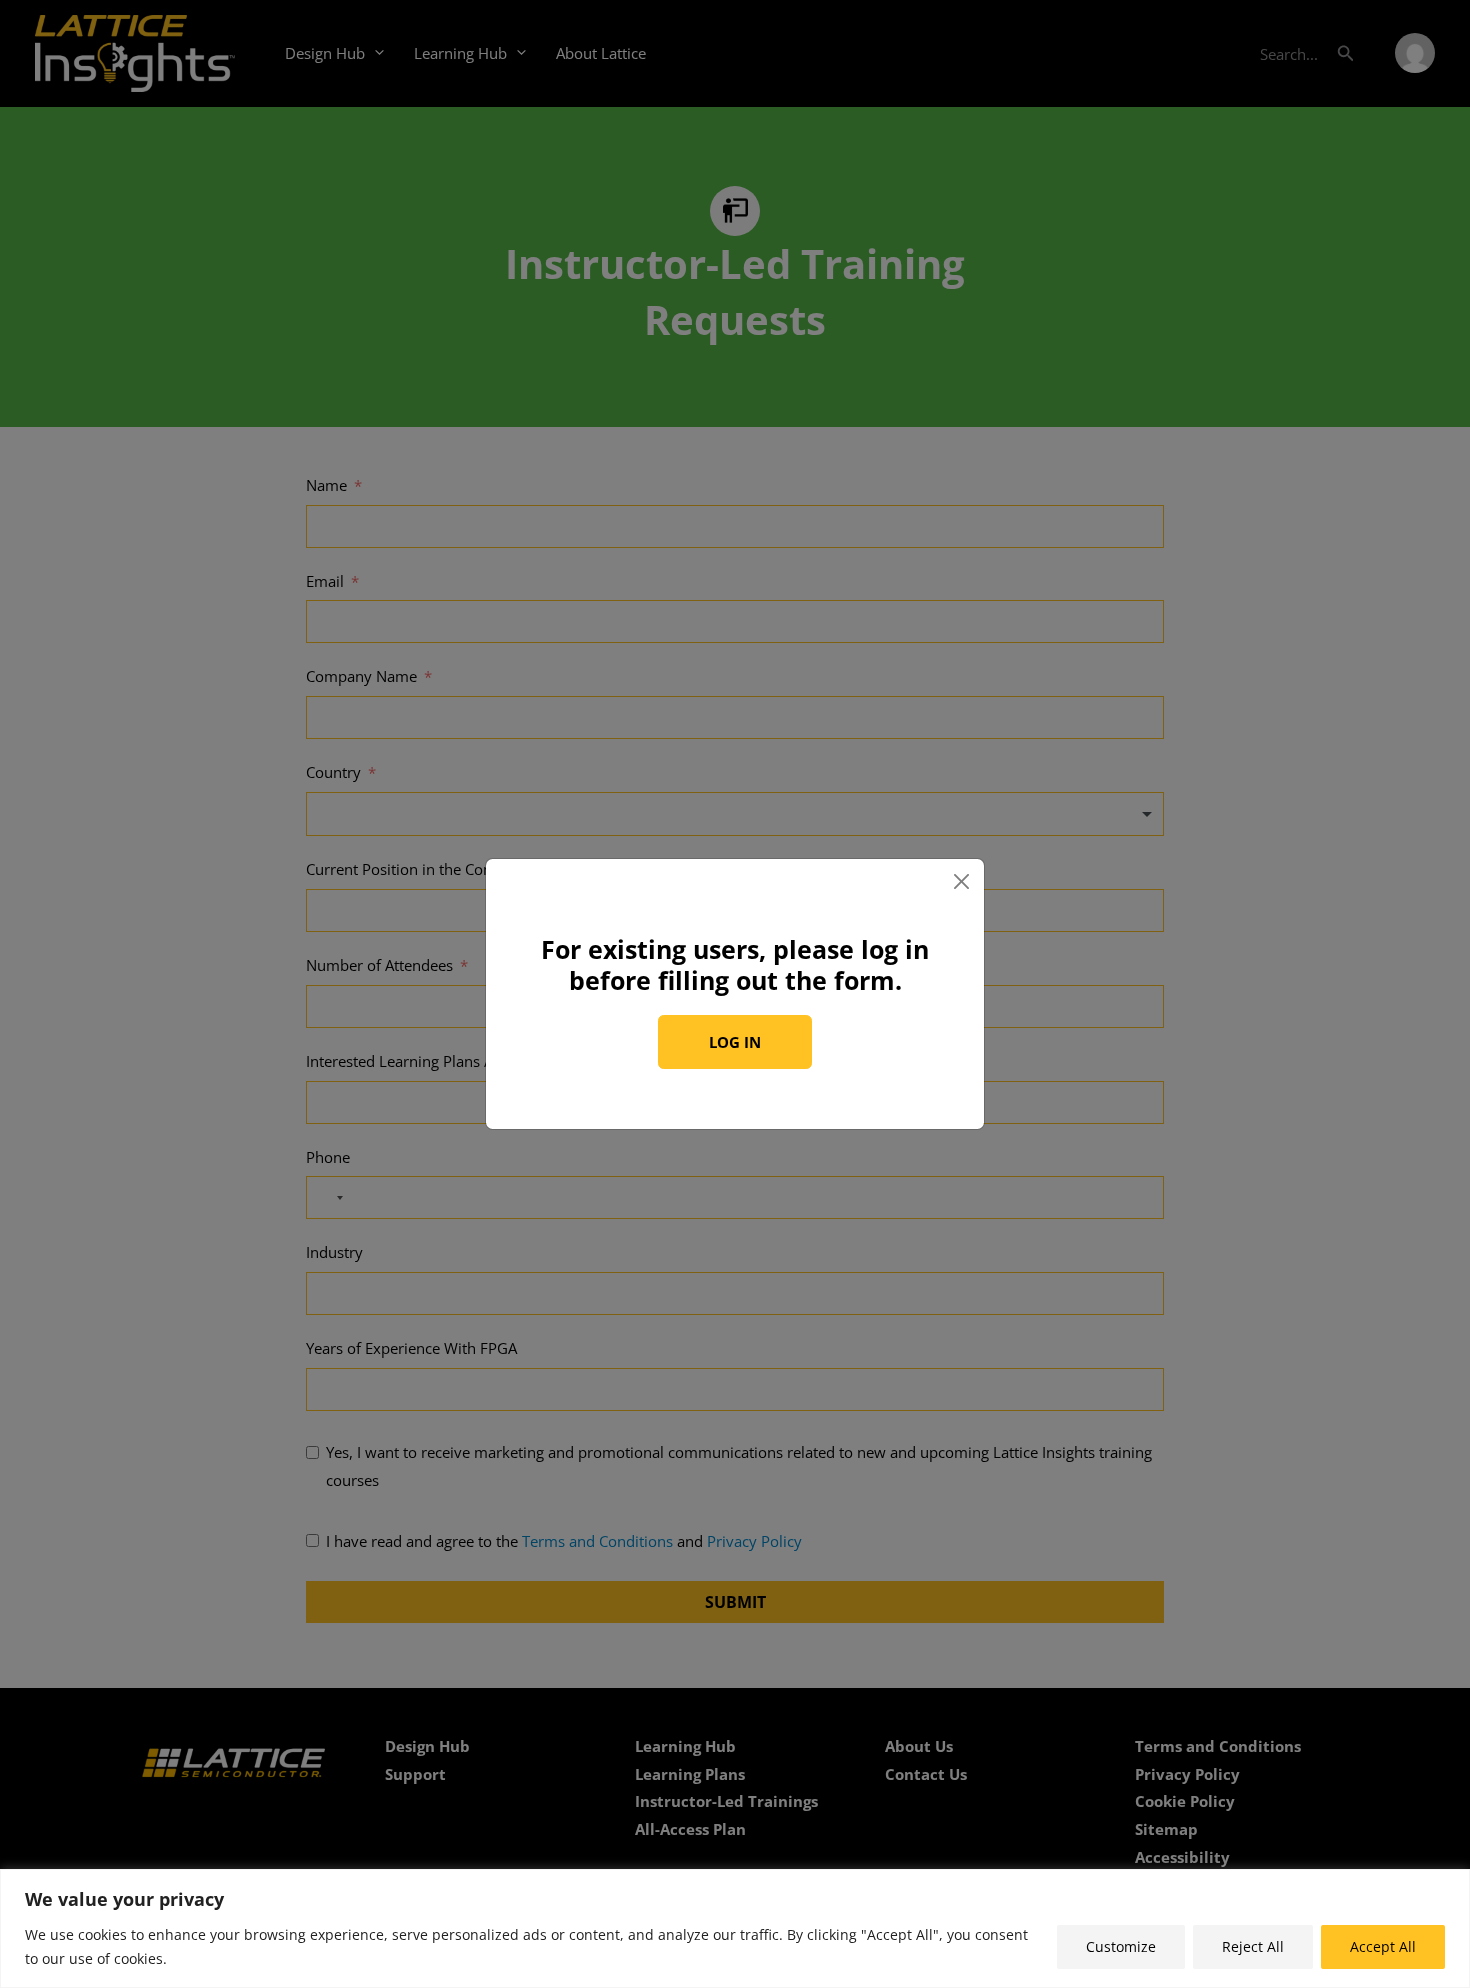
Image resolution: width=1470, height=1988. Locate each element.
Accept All (1383, 1946)
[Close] (962, 881)
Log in (735, 1042)
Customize (1121, 1946)
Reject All (1253, 1946)
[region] (735, 1928)
